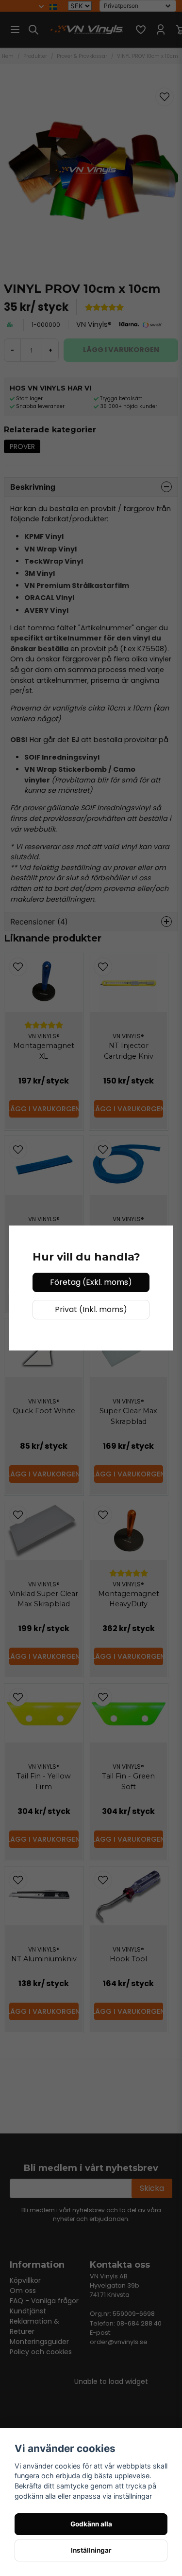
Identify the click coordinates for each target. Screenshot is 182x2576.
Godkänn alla (91, 2524)
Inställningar (91, 2550)
